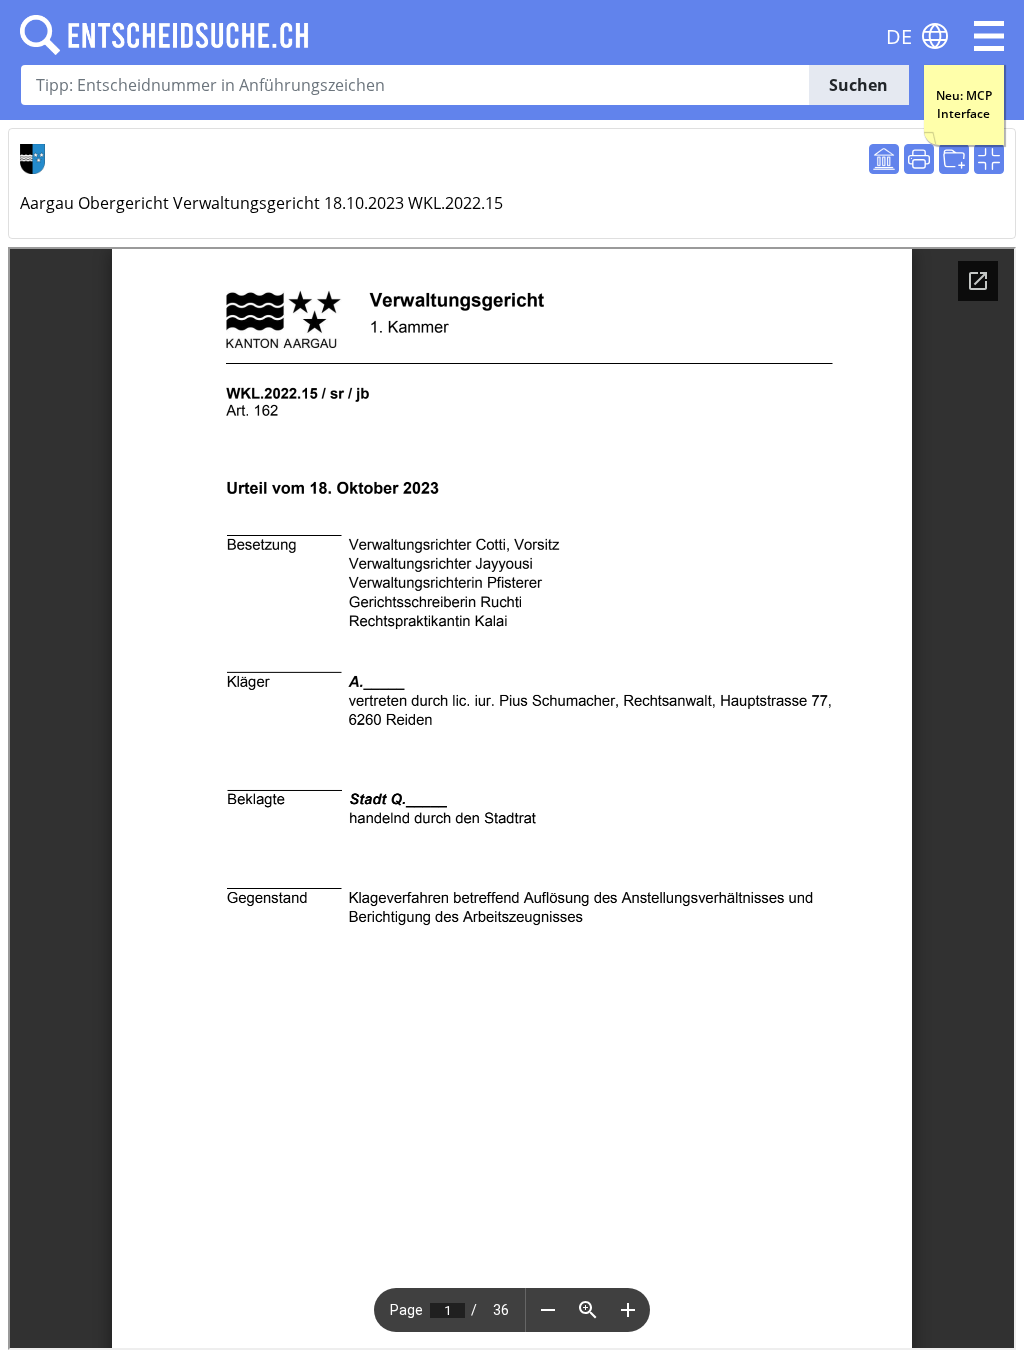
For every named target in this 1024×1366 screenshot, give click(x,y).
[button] (989, 36)
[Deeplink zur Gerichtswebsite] (884, 159)
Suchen (858, 85)
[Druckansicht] (919, 159)
